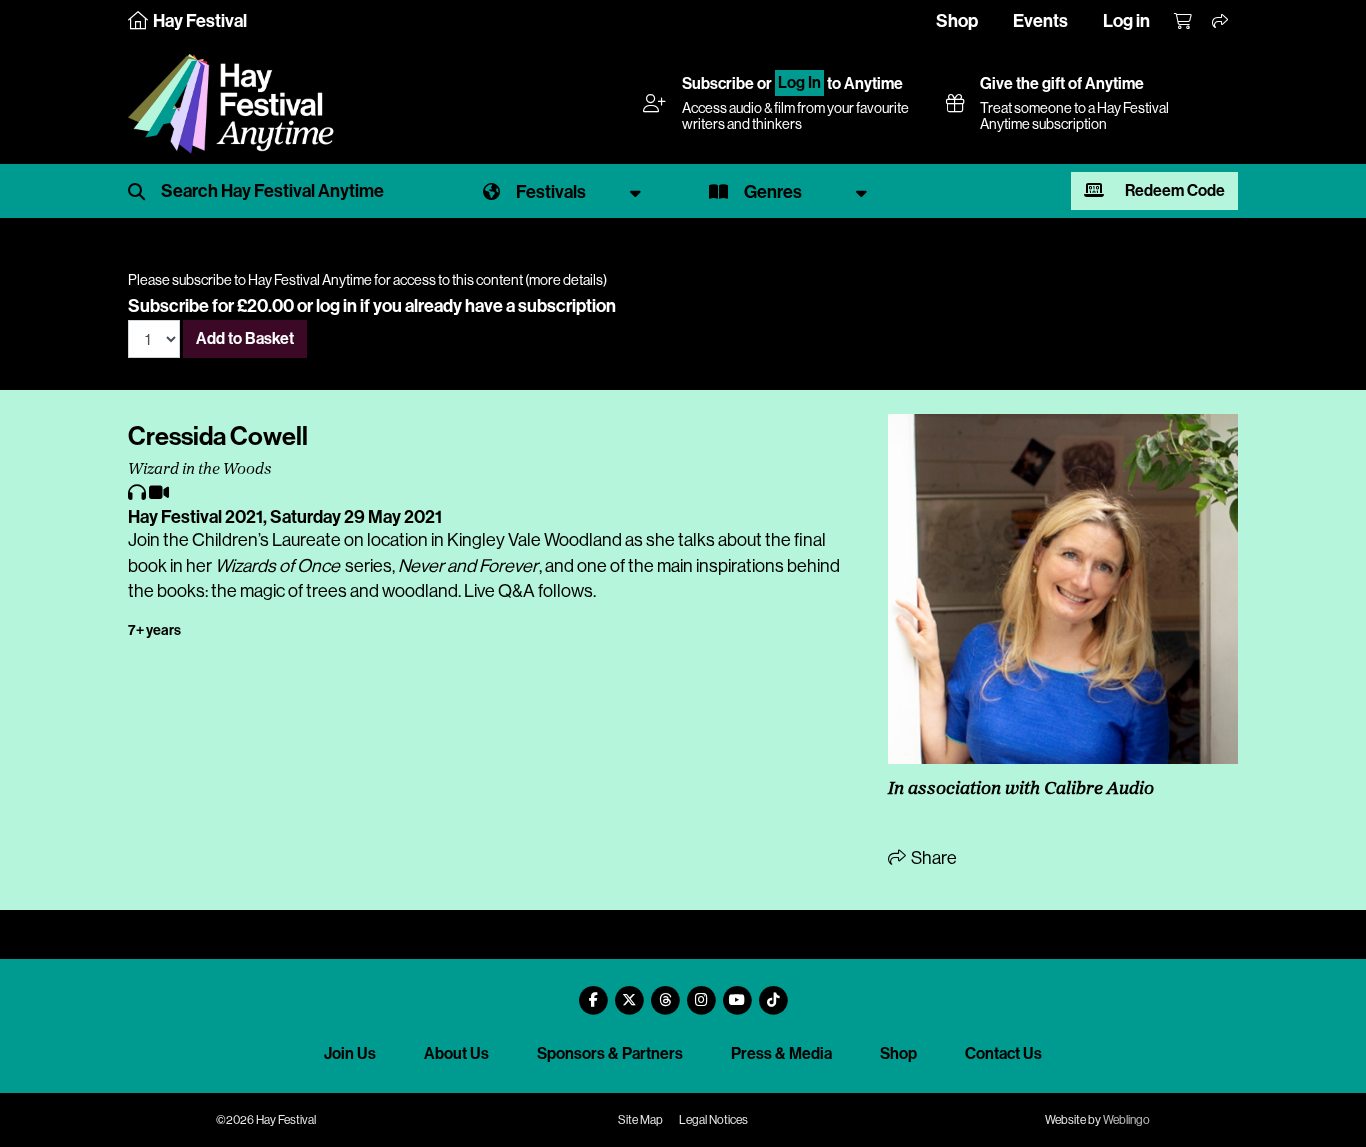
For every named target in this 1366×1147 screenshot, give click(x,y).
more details (566, 280)
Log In (799, 83)
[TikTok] (773, 992)
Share (932, 858)
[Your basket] (1184, 22)
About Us (456, 1053)
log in (336, 306)
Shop (957, 21)
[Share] (1221, 22)
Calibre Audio (1099, 790)
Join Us (350, 1053)
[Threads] (665, 992)
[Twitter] (629, 992)
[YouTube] (737, 992)
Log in (1126, 21)
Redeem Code (1173, 190)
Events (1040, 21)
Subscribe (718, 83)
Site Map (640, 1120)
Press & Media (781, 1053)
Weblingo (1126, 1120)
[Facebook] (593, 992)
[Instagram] (701, 992)
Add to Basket (245, 338)
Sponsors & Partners (610, 1053)
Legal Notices (713, 1120)
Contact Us (1003, 1053)
